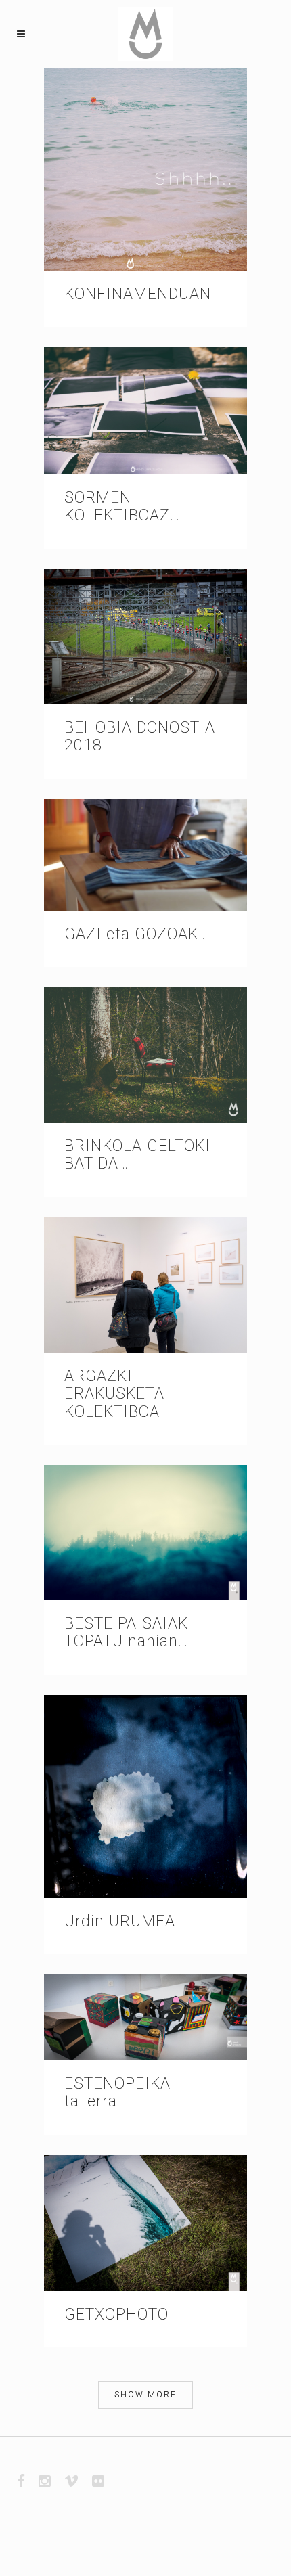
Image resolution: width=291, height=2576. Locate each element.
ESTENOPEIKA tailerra (117, 2093)
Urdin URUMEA (120, 1921)
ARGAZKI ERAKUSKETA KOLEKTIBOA (114, 1394)
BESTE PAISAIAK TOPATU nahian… (126, 1632)
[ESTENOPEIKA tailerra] (145, 2017)
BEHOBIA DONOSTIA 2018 (140, 737)
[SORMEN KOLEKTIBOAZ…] (145, 411)
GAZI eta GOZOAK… (136, 934)
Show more (145, 2395)
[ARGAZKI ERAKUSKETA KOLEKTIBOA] (145, 1285)
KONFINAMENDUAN (138, 294)
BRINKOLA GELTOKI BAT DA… (137, 1155)
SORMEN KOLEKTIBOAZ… (122, 506)
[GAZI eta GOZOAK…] (145, 855)
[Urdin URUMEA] (145, 1797)
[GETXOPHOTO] (145, 2223)
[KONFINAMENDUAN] (145, 169)
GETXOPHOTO (116, 2314)
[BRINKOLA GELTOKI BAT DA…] (145, 1055)
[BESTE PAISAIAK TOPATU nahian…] (145, 1533)
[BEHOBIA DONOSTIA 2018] (145, 637)
